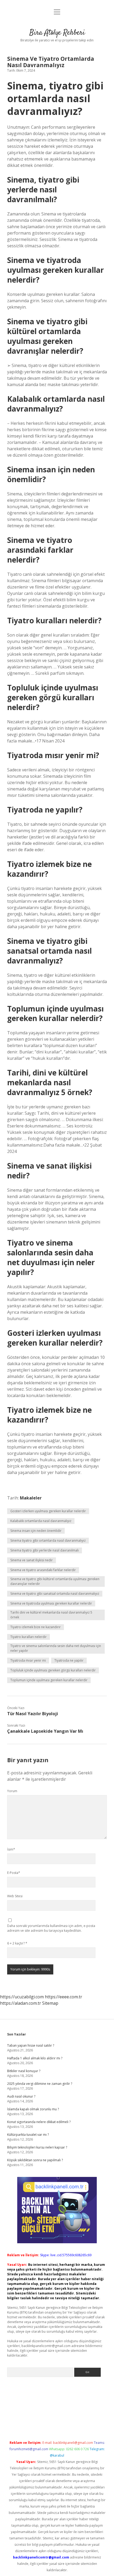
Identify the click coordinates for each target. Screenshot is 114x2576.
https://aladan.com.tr (21, 2003)
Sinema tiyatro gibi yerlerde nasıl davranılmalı (45, 1550)
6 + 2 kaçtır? (17, 1943)
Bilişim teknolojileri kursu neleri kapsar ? (37, 2147)
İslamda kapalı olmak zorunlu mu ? (33, 2109)
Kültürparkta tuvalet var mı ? (28, 2135)
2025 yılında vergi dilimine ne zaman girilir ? (40, 2084)
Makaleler (31, 1498)
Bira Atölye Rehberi (57, 33)
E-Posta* (14, 1873)
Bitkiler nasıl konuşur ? (24, 2071)
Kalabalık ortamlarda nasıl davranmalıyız (41, 1521)
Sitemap (50, 2003)
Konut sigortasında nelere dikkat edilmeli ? (39, 2122)
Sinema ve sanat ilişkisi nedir (32, 1560)
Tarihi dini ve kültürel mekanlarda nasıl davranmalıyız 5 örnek (51, 1615)
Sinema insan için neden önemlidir (36, 1531)
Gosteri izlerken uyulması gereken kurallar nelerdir (48, 1511)
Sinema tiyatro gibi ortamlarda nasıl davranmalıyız (48, 1540)
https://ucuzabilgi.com (22, 1997)
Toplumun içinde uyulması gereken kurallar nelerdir (49, 1680)
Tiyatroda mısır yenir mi (28, 1660)
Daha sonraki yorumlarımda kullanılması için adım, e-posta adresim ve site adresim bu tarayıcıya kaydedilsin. (51, 1928)
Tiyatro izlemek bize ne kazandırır (36, 1627)
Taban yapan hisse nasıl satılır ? (31, 2045)
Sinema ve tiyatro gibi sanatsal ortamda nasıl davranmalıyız (55, 1594)
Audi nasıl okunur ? (21, 2096)
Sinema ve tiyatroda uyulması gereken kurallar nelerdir (51, 1603)
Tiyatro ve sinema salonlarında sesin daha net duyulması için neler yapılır (56, 1648)
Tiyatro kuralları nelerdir (28, 1637)
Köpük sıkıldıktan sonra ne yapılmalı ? (35, 2160)
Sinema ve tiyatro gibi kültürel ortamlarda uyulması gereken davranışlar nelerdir (55, 1581)
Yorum (12, 1791)
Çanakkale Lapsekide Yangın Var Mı (45, 1731)
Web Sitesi (15, 1896)
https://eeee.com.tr (63, 1997)
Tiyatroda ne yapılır (69, 1660)
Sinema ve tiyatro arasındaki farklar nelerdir (43, 1570)
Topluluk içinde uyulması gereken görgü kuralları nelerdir (53, 1670)
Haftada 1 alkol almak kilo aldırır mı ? (35, 2058)
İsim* (11, 1849)
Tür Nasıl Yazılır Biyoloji (33, 1714)
